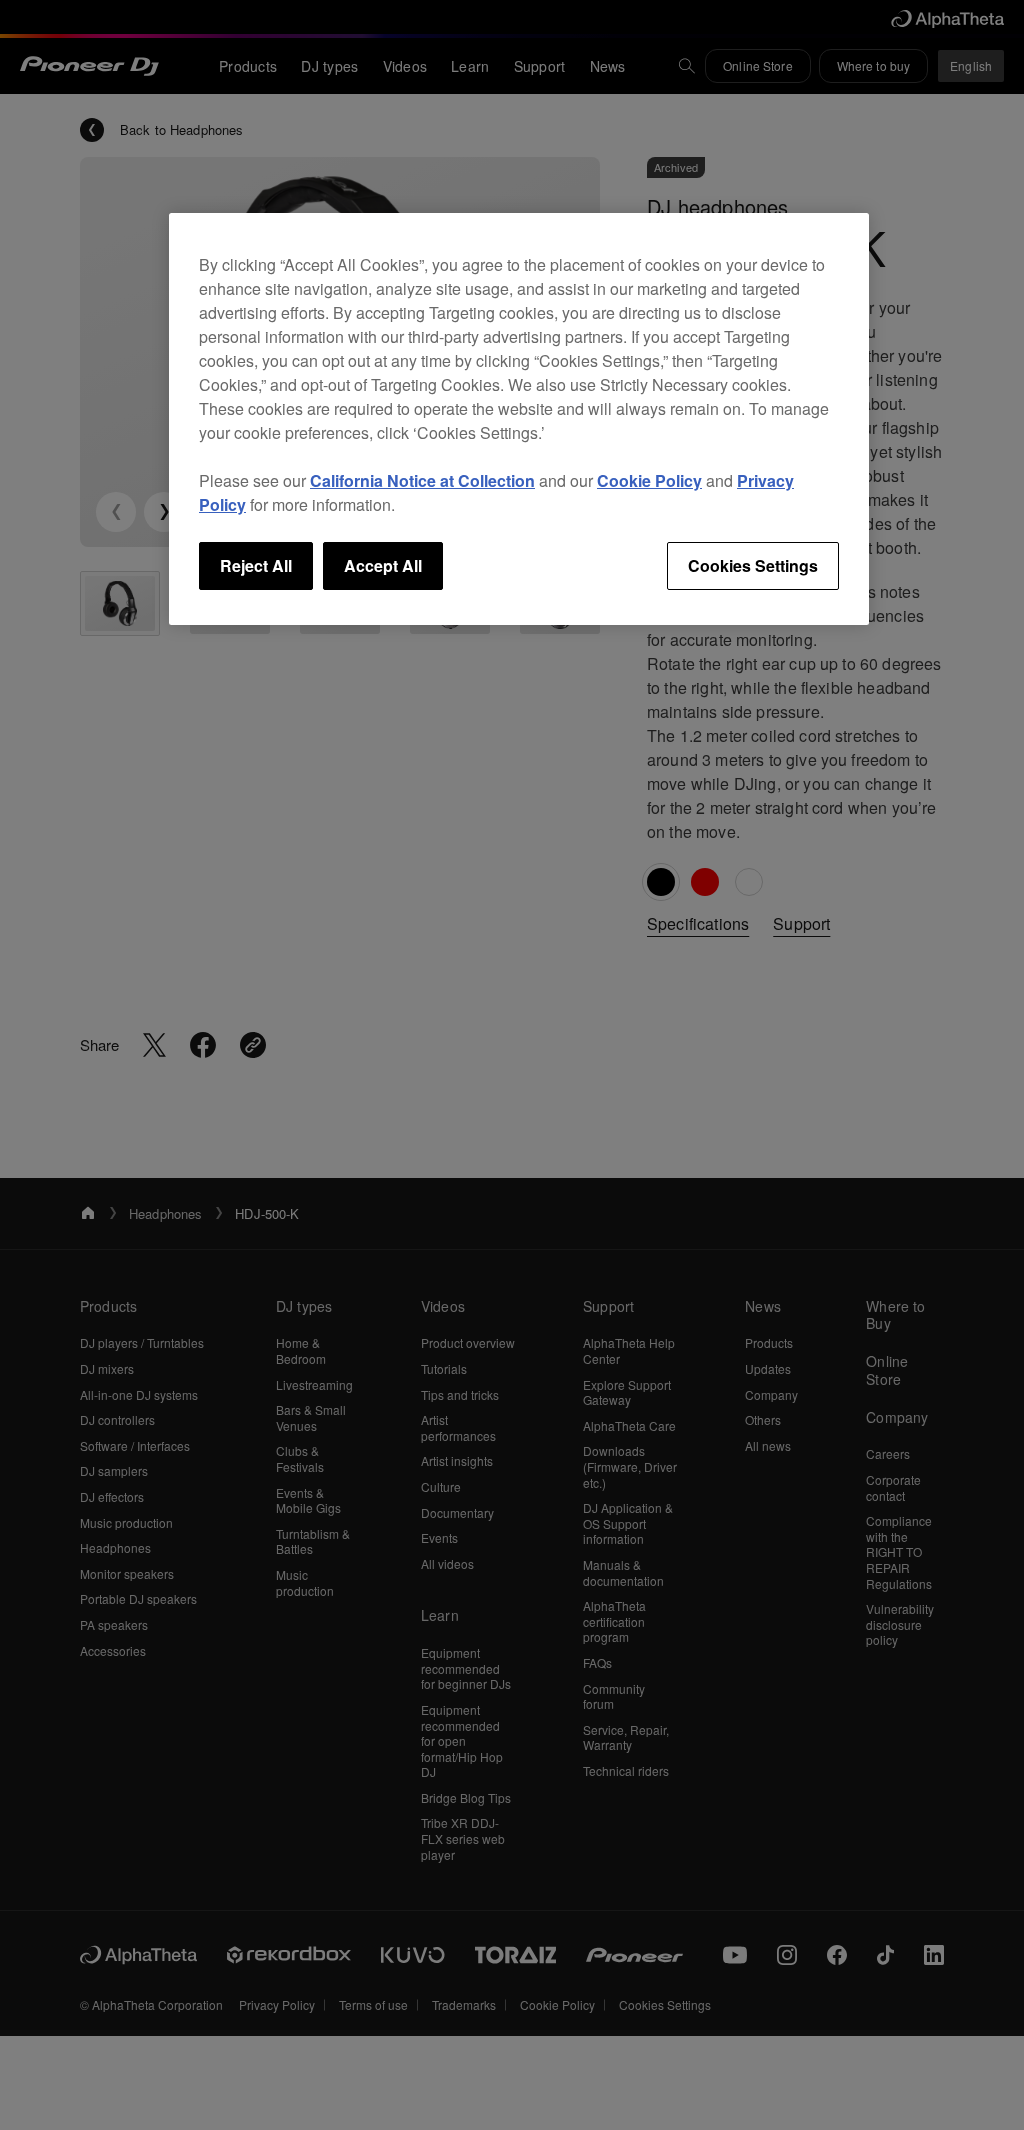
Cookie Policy (649, 480)
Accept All (383, 565)
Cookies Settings (753, 565)
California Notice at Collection (422, 480)
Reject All (256, 565)
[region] (519, 419)
